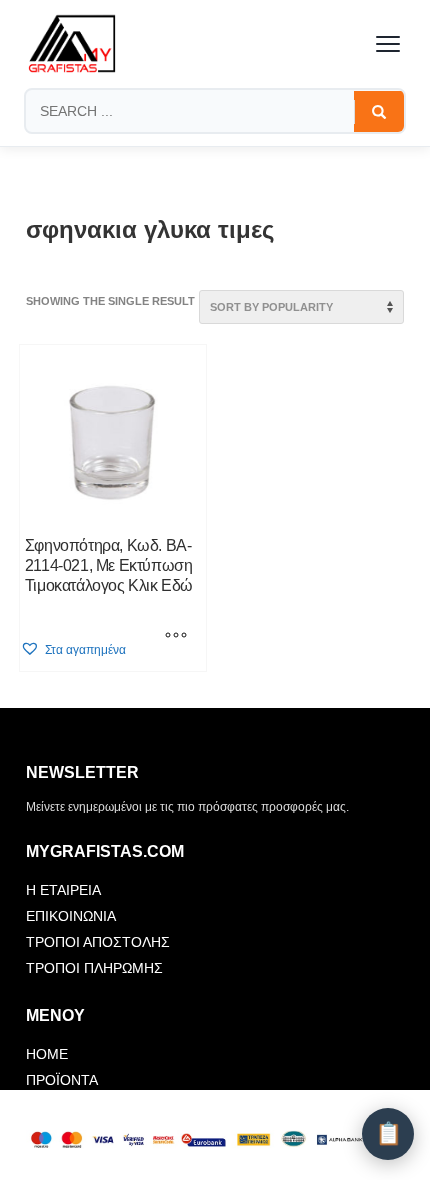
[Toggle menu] (388, 44)
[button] (73, 649)
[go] (379, 112)
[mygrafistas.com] (72, 44)
